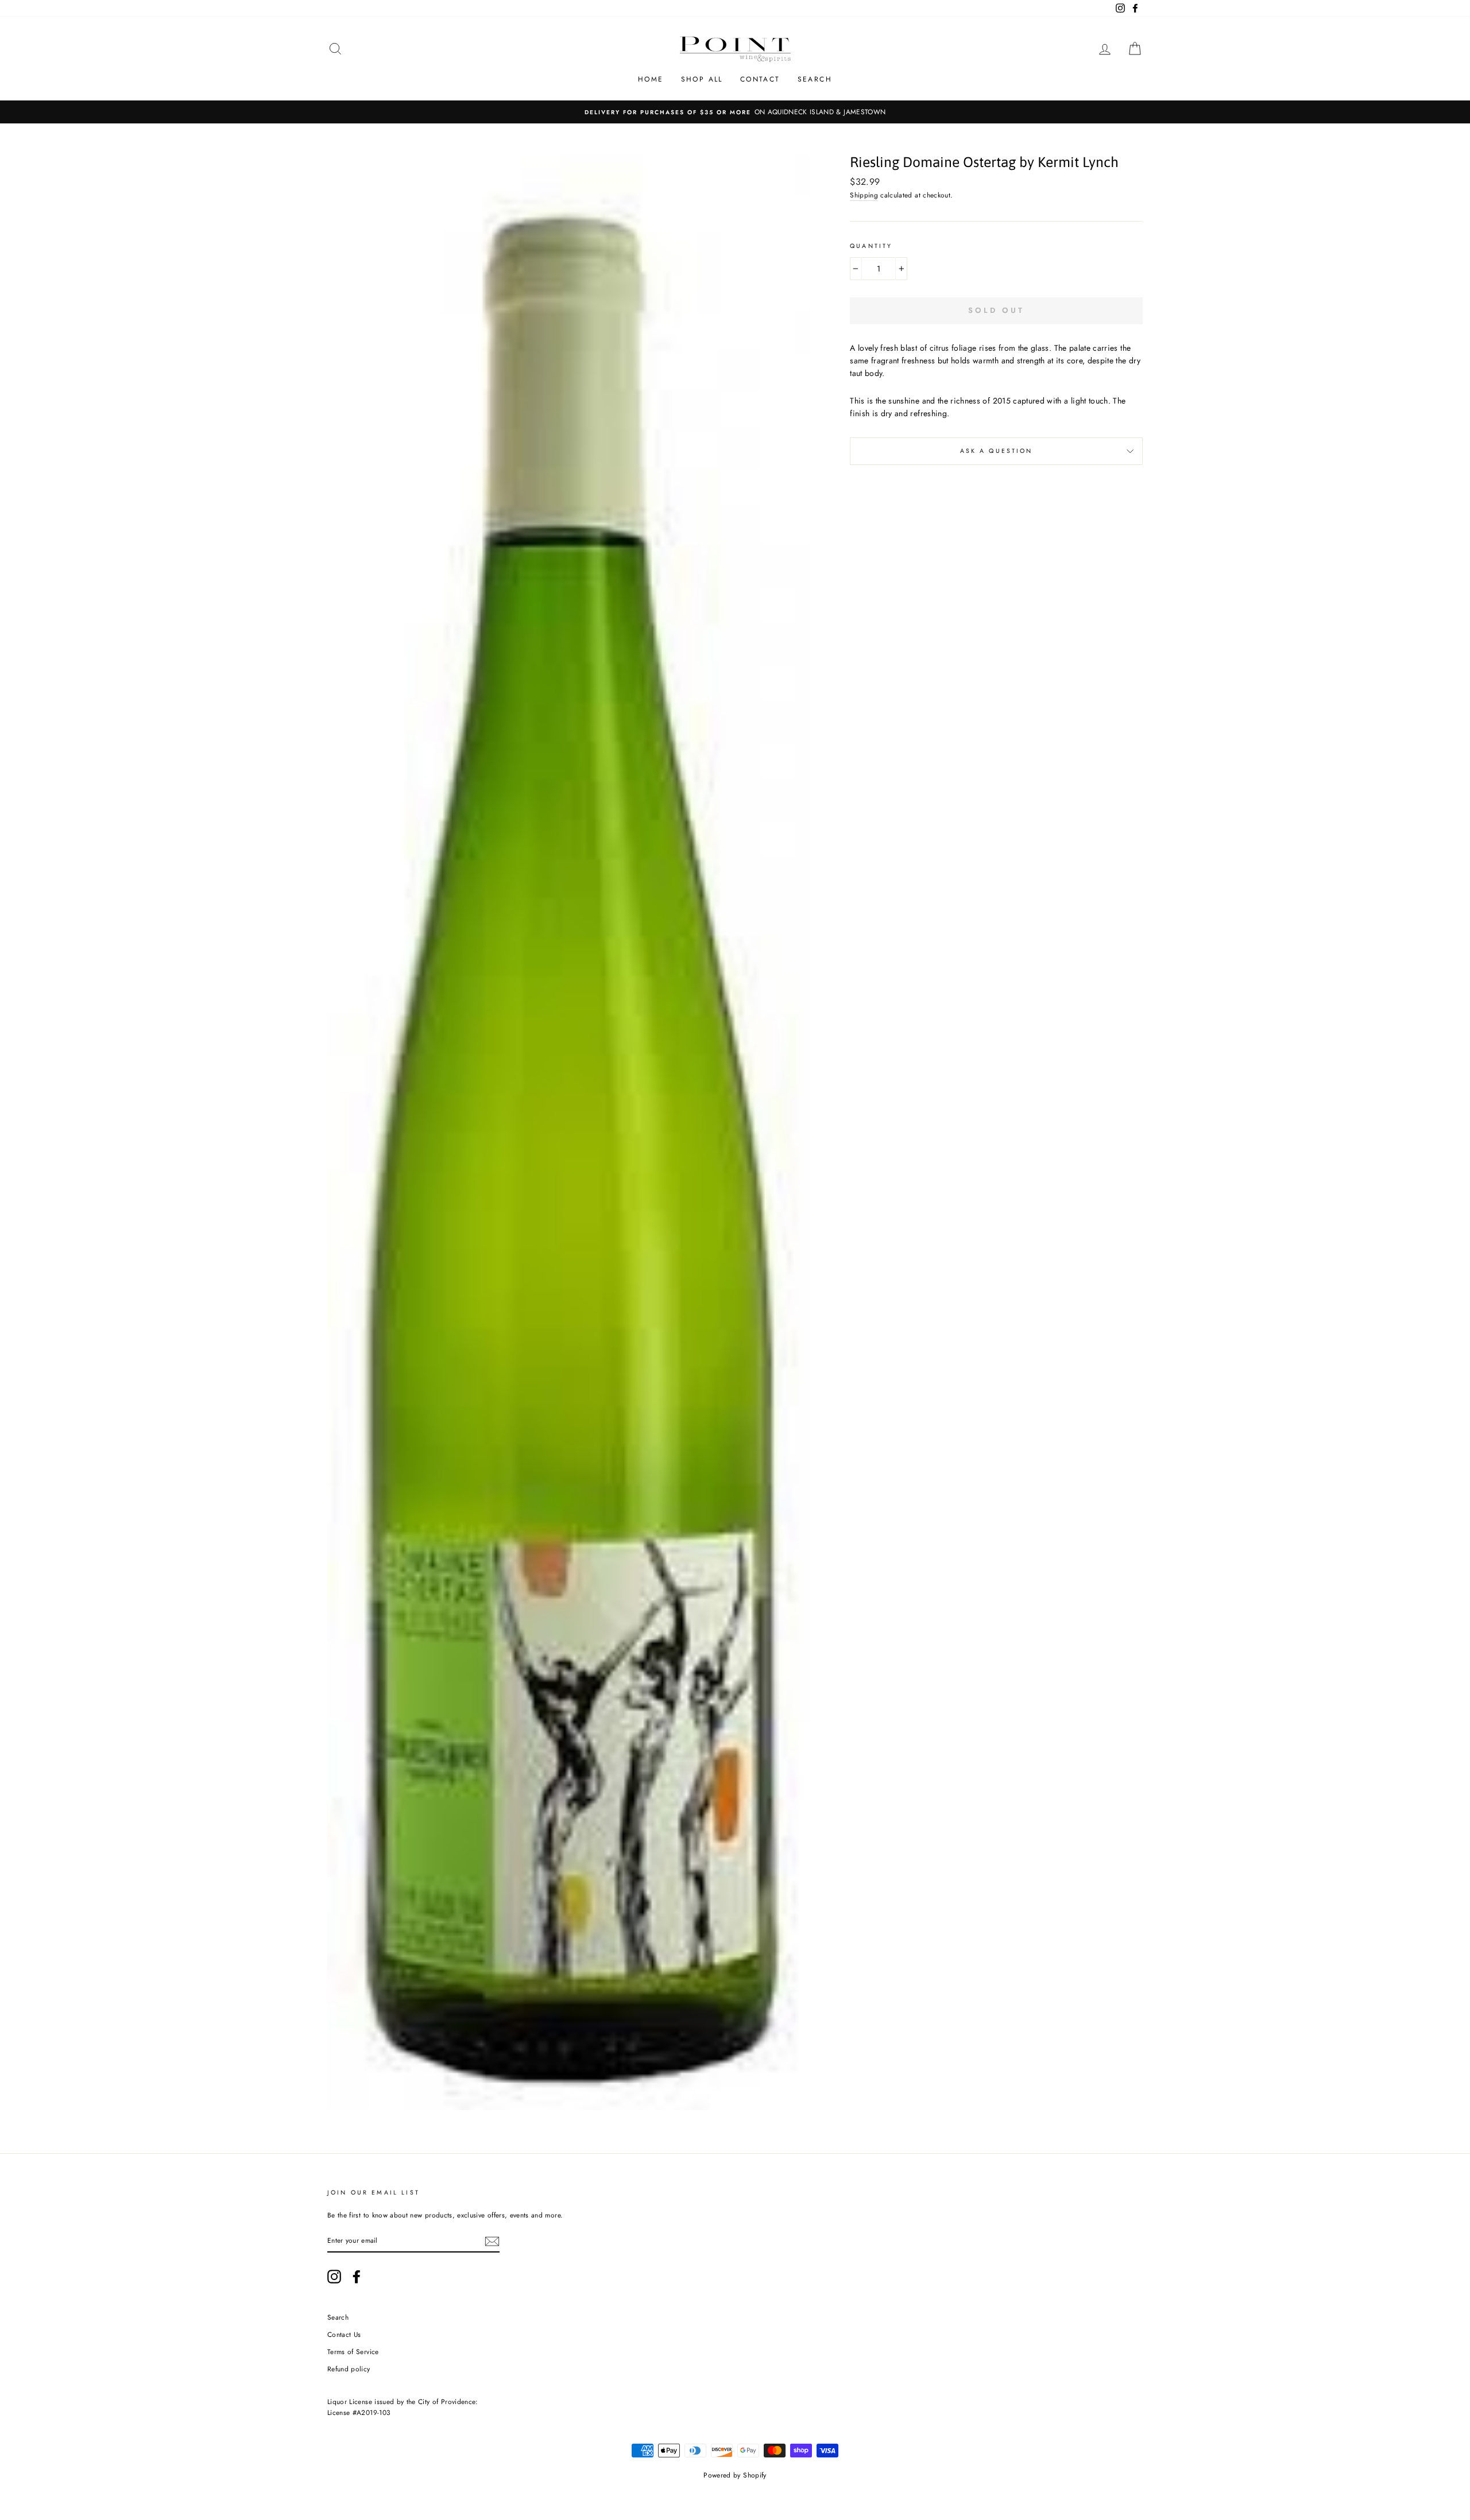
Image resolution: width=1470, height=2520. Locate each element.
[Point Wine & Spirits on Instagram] (334, 2277)
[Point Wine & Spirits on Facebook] (357, 2277)
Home (651, 79)
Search (815, 79)
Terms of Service (353, 2352)
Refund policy (349, 2369)
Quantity (871, 246)
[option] (735, 112)
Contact (760, 79)
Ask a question (997, 451)
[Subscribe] (492, 2241)
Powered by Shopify (735, 2475)
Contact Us (344, 2334)
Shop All (702, 79)
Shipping (864, 195)
